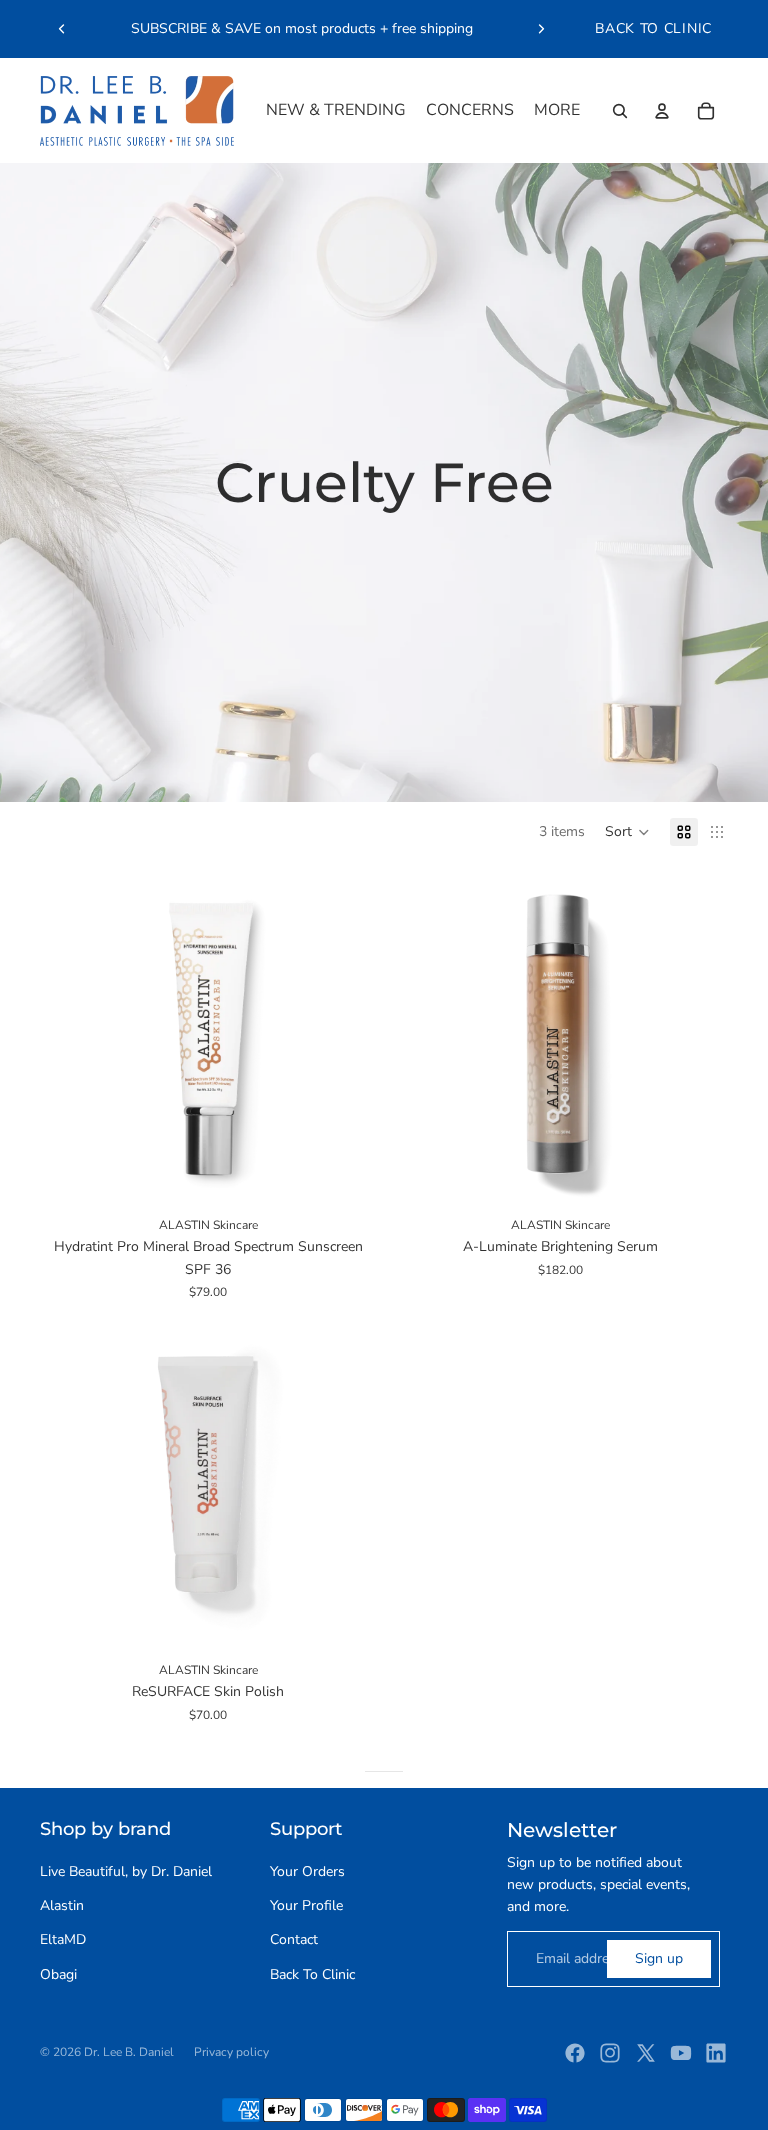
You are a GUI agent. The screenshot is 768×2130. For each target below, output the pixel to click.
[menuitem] (336, 111)
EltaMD (63, 1939)
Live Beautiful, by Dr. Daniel (126, 1871)
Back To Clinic (312, 1974)
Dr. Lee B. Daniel (129, 2052)
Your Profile (306, 1905)
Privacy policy (231, 2052)
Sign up (659, 1958)
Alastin (62, 1905)
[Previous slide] (62, 29)
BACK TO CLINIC (653, 28)
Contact (294, 1939)
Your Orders (307, 1871)
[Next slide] (541, 29)
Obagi (58, 1974)
